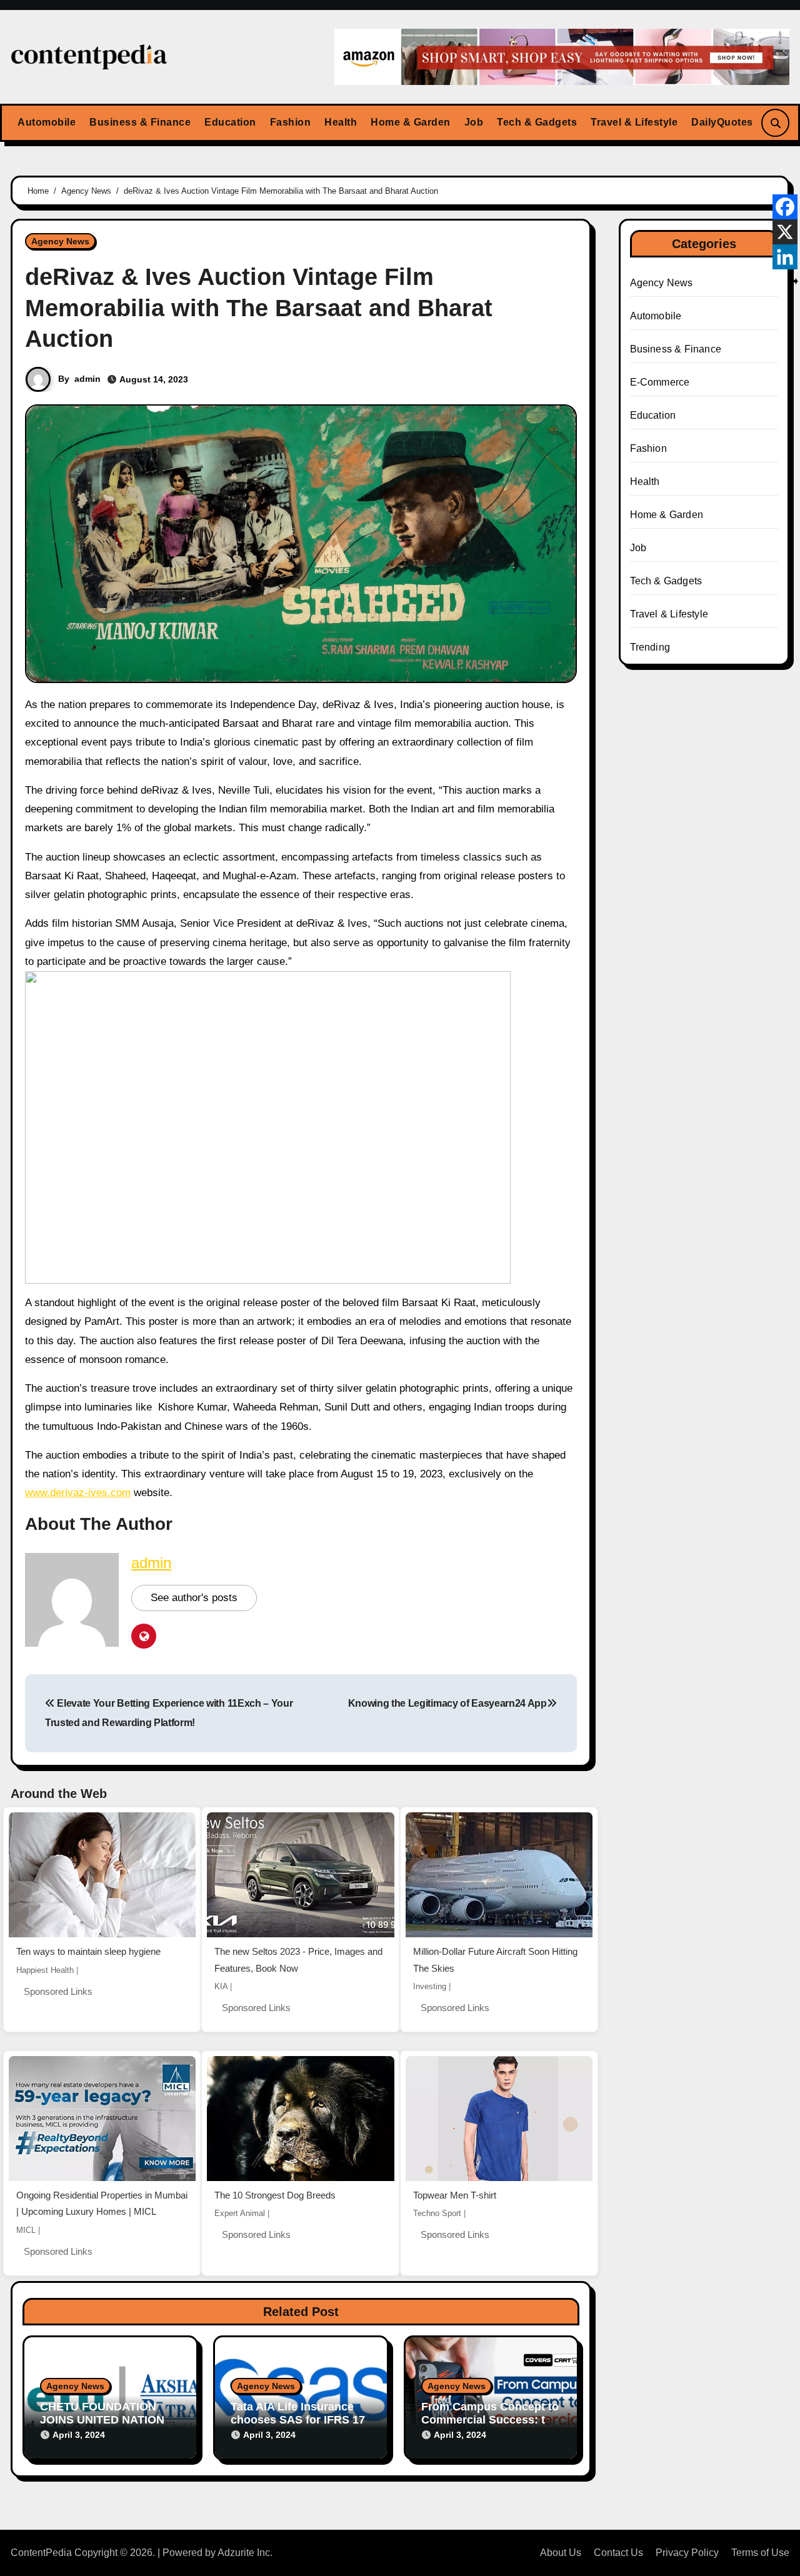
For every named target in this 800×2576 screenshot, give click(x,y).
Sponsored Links (58, 1991)
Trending (650, 647)
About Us (561, 2553)
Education (230, 122)
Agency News (60, 241)
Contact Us (618, 2553)
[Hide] (795, 281)
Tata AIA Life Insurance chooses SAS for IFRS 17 (298, 2414)
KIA (221, 1986)
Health (341, 122)
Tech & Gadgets (537, 122)
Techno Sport (437, 2213)
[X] (785, 232)
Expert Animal (240, 2213)
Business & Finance (140, 122)
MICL (26, 2230)
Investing (430, 1986)
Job (474, 122)
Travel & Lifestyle (634, 122)
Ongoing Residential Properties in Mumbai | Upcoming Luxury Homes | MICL (102, 2204)
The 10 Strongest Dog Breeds (275, 2195)
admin (87, 379)
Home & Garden (411, 122)
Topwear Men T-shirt (455, 2195)
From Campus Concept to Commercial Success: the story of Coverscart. (490, 2420)
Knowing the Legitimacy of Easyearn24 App (447, 1703)
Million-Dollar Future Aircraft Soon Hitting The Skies (495, 1960)
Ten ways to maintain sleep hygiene (88, 1951)
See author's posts (194, 1598)
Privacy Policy (687, 2553)
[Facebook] (785, 207)
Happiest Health (45, 1970)
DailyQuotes (722, 122)
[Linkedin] (785, 257)
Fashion (291, 122)
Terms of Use (760, 2553)
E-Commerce (660, 382)
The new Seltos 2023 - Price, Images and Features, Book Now (298, 1960)
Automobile (47, 122)
